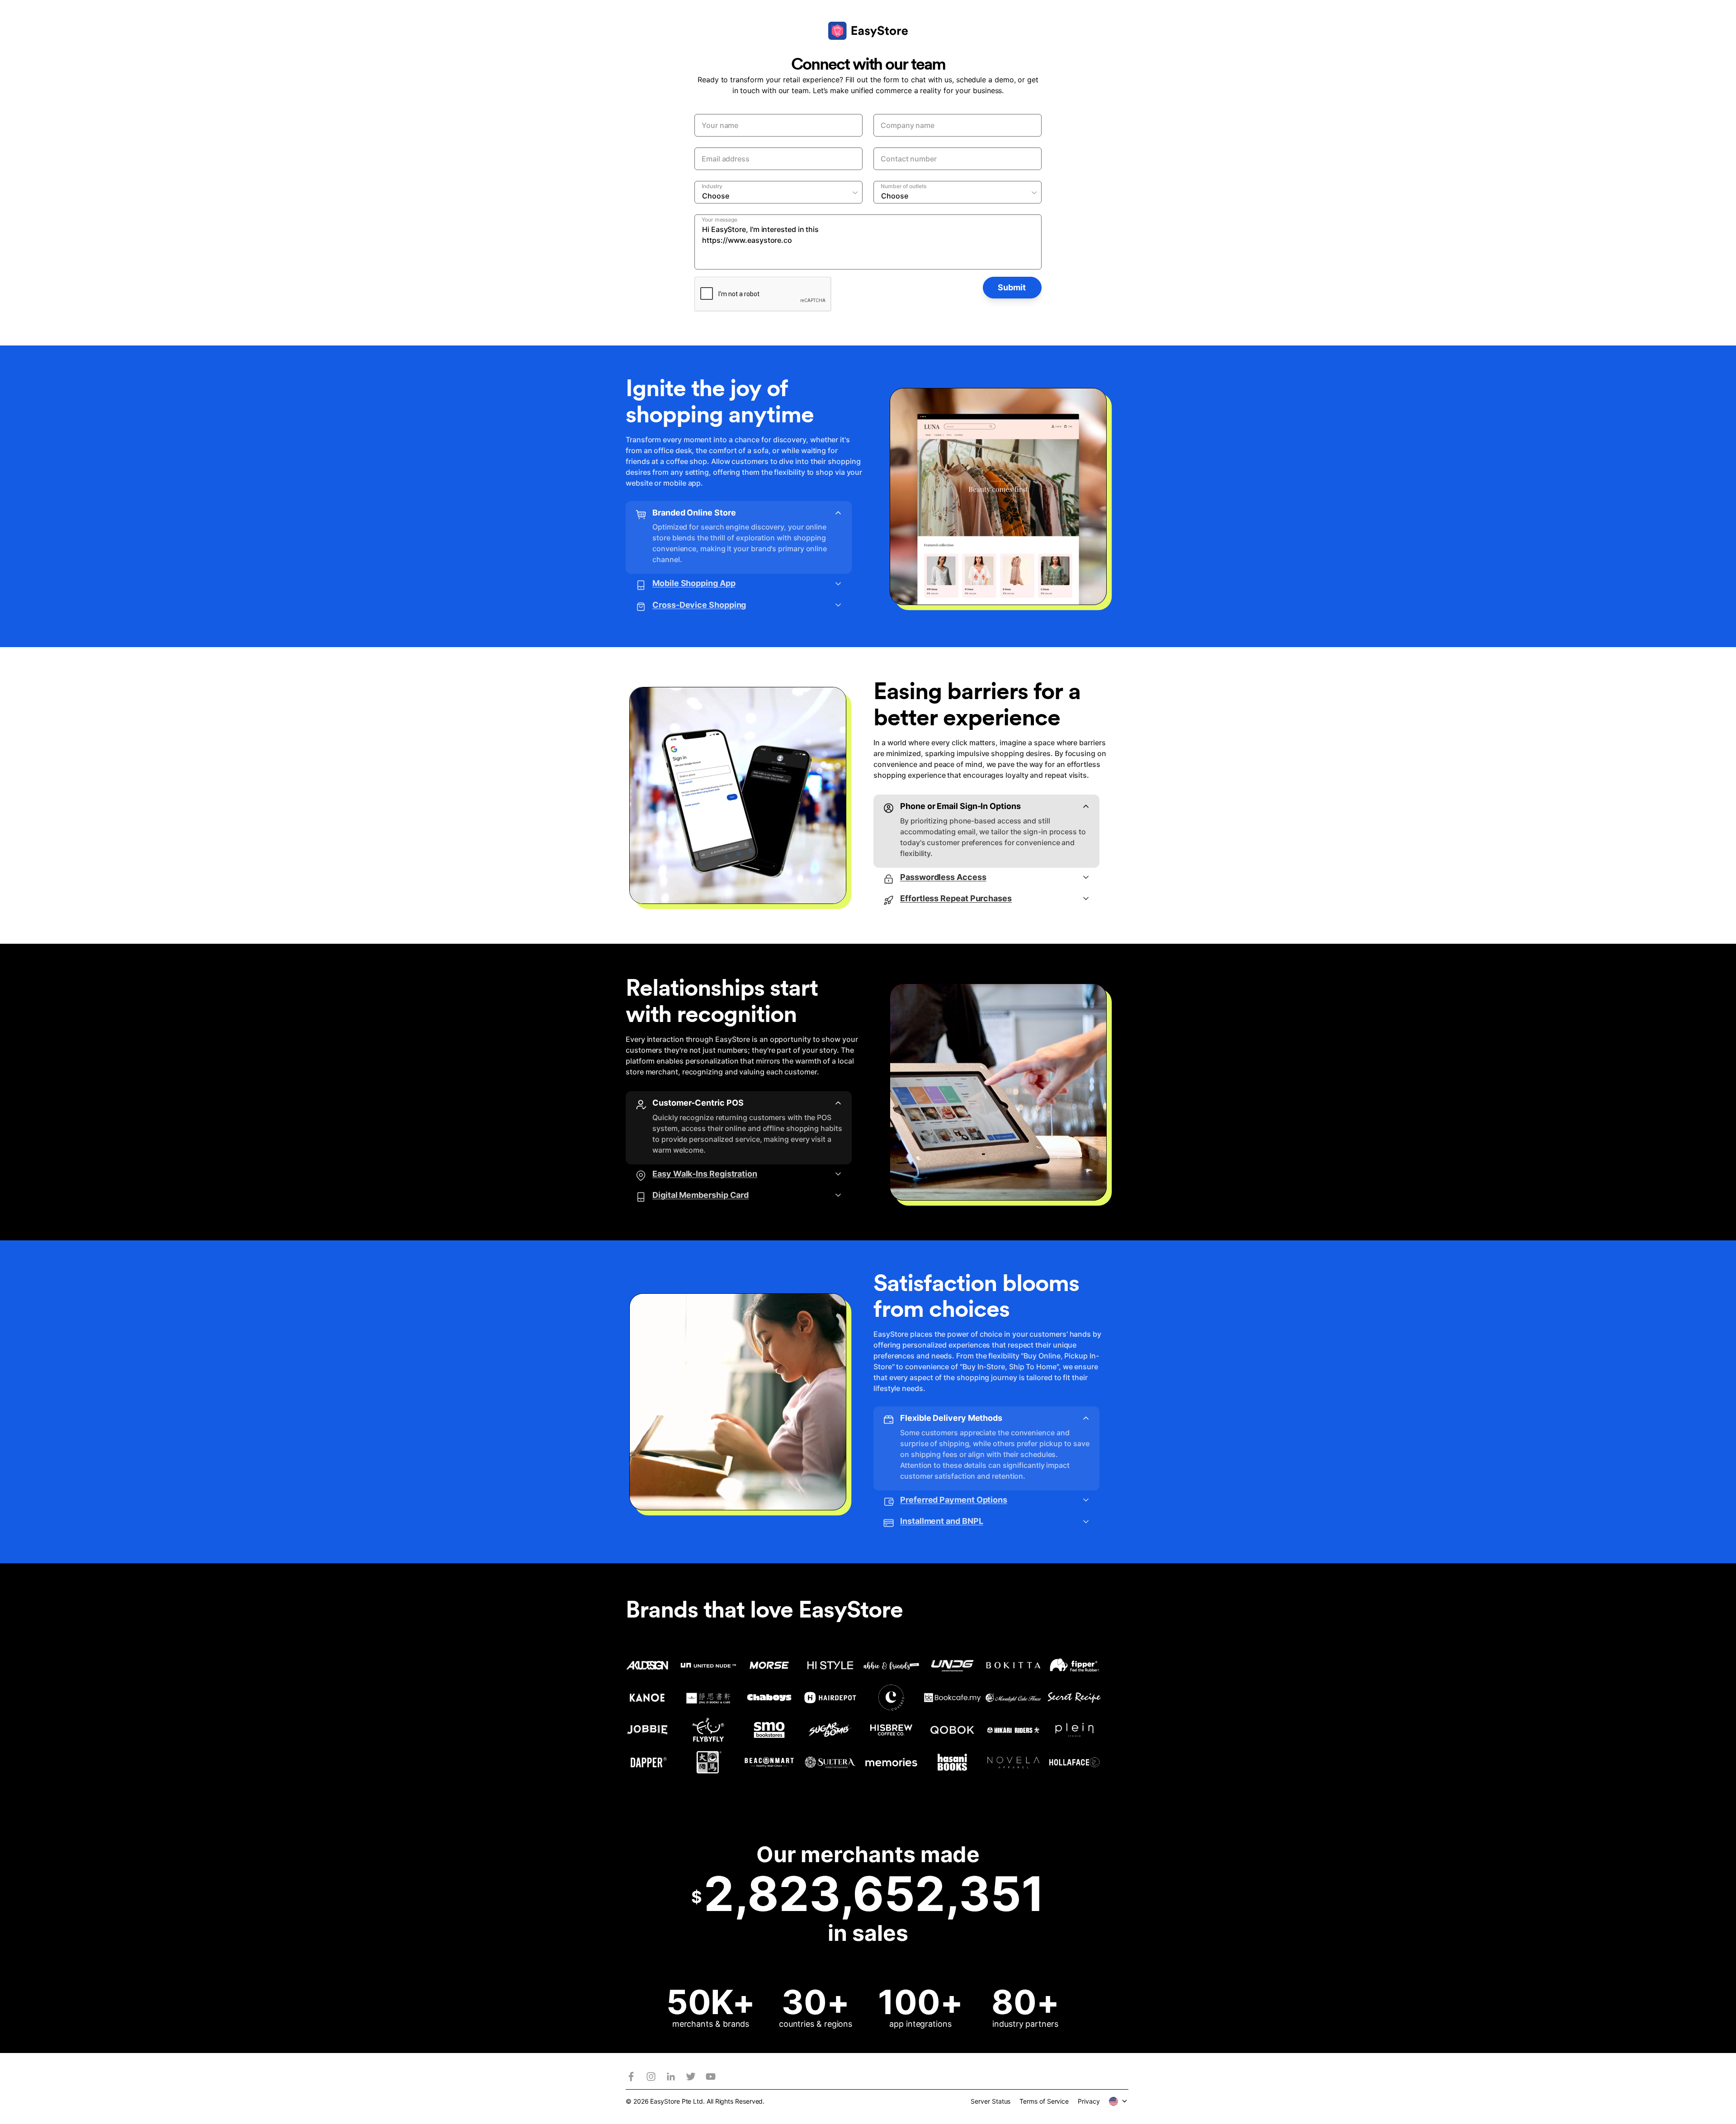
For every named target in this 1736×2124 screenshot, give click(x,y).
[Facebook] (631, 2077)
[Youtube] (711, 2077)
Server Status (991, 2101)
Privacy (1089, 2101)
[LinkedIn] (671, 2077)
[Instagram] (651, 2077)
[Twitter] (691, 2077)
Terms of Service (1044, 2101)
